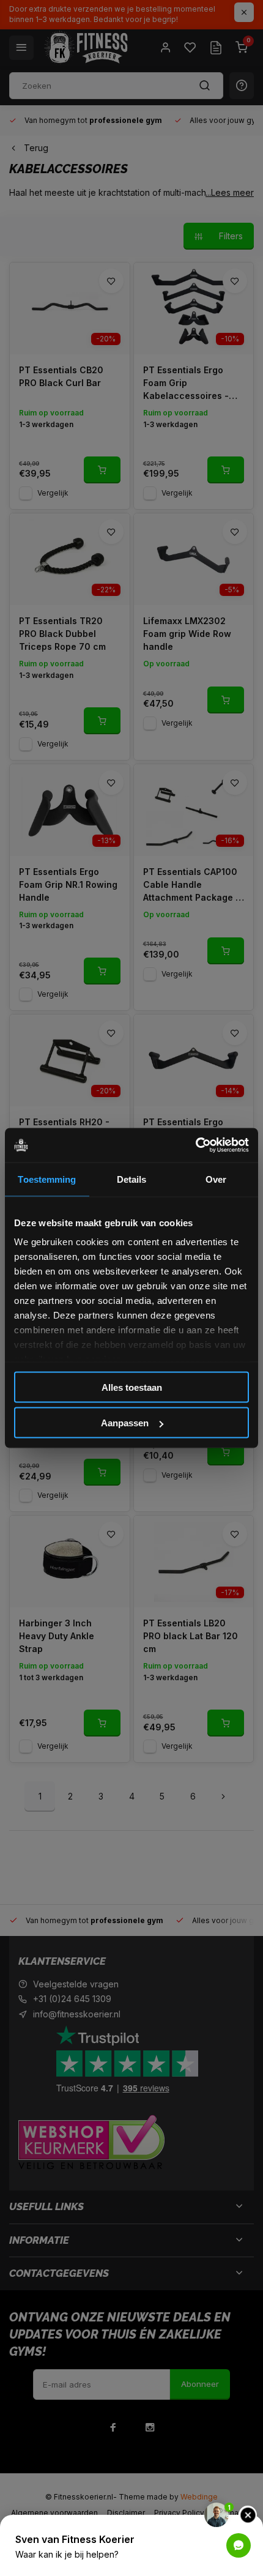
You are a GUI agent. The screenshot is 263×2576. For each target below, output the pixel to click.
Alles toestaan (132, 1387)
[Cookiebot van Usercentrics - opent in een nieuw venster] (195, 1145)
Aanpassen (125, 1423)
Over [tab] (216, 1179)
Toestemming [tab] (47, 1179)
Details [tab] (132, 1179)
